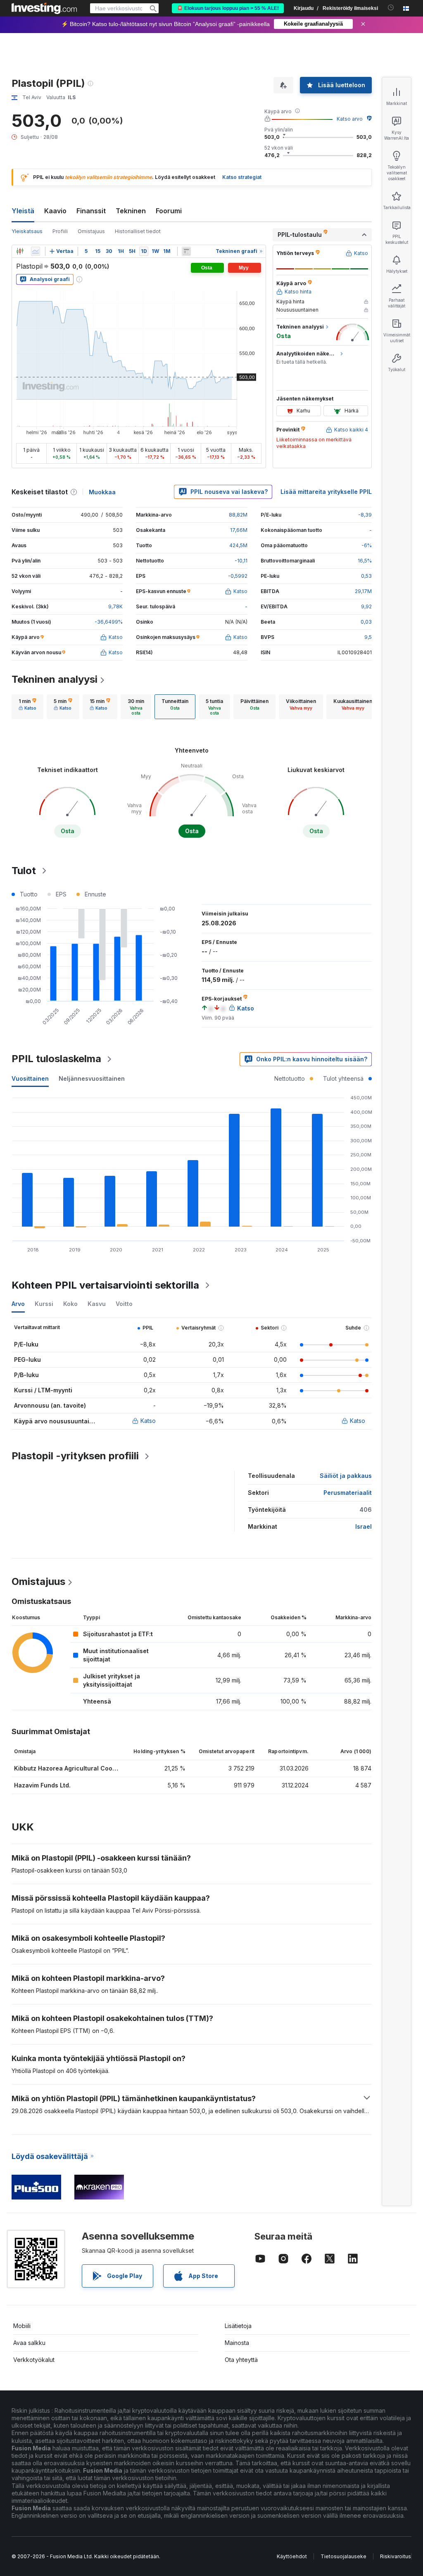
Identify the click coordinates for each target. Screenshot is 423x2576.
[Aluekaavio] (36, 251)
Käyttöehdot (292, 2556)
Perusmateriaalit (348, 1493)
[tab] (27, 707)
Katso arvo (350, 119)
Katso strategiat (242, 177)
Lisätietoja (238, 2326)
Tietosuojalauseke (343, 2556)
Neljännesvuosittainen (92, 1078)
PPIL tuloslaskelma (56, 1059)
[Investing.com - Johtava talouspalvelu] (44, 8)
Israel (364, 1526)
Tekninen (131, 211)
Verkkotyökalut (34, 2360)
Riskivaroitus (396, 2556)
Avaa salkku (29, 2343)
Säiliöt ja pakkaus (346, 1476)
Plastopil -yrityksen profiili (75, 1456)
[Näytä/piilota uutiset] (186, 251)
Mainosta (237, 2343)
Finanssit (91, 211)
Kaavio (55, 211)
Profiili (60, 231)
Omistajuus (91, 231)
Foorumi (169, 211)
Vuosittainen (30, 1078)
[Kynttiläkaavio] (20, 251)
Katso (148, 1421)
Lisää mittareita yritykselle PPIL (326, 492)
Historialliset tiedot (138, 231)
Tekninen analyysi (55, 679)
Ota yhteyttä (241, 2360)
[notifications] (391, 8)
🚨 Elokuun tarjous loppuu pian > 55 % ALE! (228, 8)
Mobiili (22, 2326)
